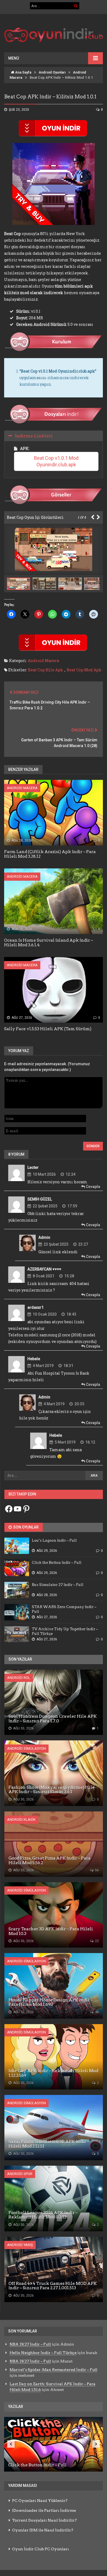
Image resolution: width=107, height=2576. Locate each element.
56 (96, 1870)
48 (96, 2012)
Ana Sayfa (23, 72)
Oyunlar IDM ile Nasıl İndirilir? (43, 2530)
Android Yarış (20, 2245)
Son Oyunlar (26, 1527)
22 (96, 1941)
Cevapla (93, 1187)
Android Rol (19, 1678)
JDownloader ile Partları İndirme (44, 2510)
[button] (46, 584)
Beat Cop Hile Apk (46, 670)
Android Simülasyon (26, 1748)
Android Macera (43, 661)
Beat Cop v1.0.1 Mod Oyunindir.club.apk (57, 461)
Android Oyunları (52, 72)
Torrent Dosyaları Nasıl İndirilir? (44, 2520)
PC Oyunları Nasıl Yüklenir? (40, 2501)
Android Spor (20, 2174)
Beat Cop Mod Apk (84, 670)
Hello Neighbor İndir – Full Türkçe (43, 2353)
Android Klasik (21, 1820)
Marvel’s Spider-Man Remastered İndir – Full (54, 2370)
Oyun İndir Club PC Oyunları (40, 2549)
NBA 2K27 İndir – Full (30, 2344)
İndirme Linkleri (34, 436)
